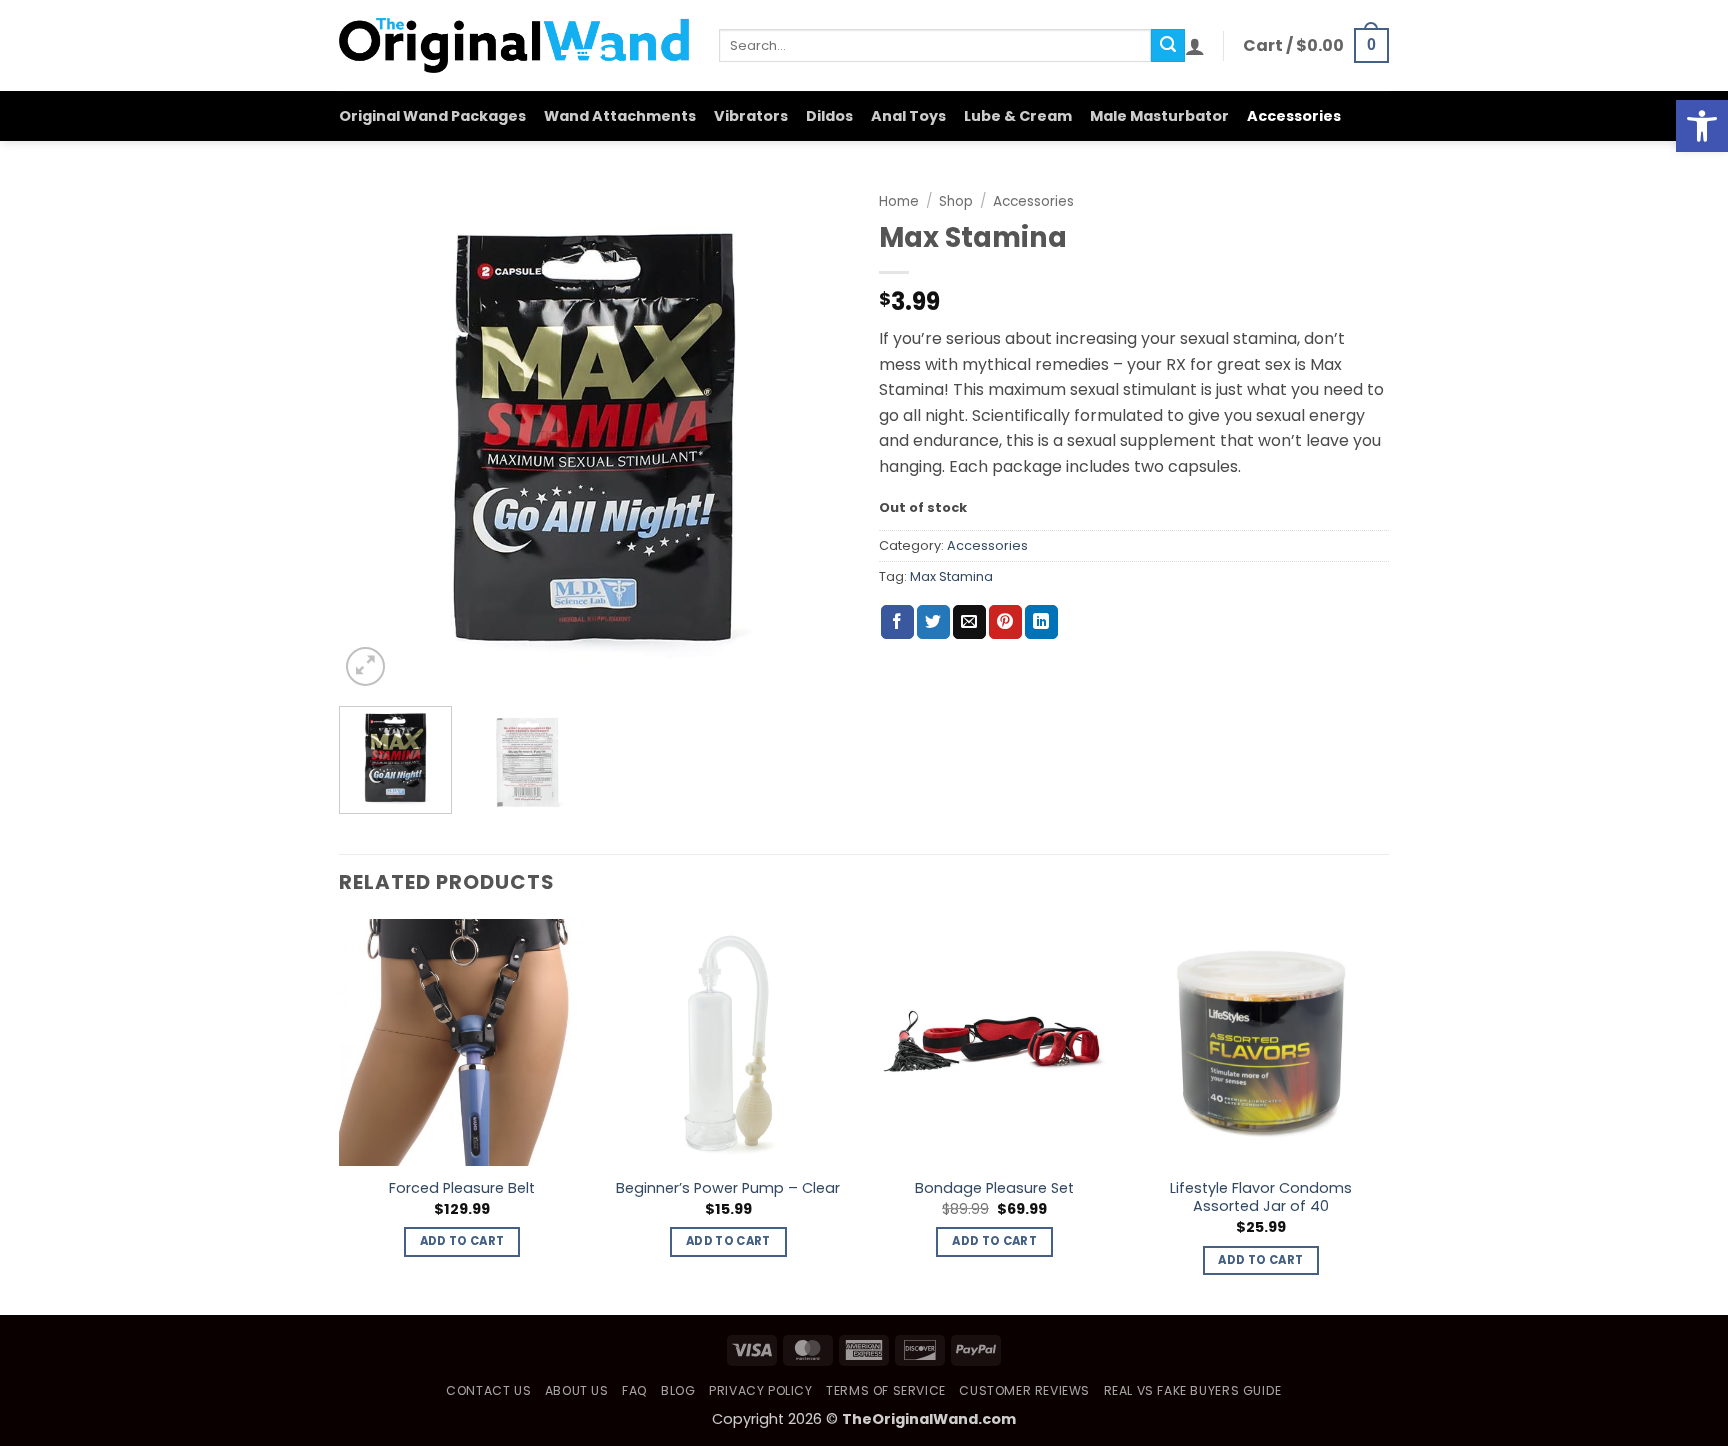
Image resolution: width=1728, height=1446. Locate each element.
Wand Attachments (620, 116)
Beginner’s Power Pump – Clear (728, 1188)
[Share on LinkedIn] (1041, 622)
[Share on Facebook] (897, 622)
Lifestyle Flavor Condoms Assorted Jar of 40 (1261, 1197)
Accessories (1294, 116)
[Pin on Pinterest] (1005, 622)
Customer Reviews (1024, 1390)
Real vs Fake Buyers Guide (1193, 1390)
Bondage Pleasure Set (994, 1188)
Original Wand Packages (432, 116)
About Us (577, 1390)
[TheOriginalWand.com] (514, 45)
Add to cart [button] (462, 1241)
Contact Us (488, 1390)
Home (899, 201)
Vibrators (751, 116)
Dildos (829, 116)
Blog (678, 1390)
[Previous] (374, 436)
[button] (1702, 126)
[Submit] (1168, 46)
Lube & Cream (1018, 116)
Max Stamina (951, 576)
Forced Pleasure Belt (462, 1188)
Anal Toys (908, 116)
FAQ (635, 1390)
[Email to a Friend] (969, 622)
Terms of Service (886, 1390)
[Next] (814, 436)
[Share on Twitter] (933, 622)
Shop (956, 201)
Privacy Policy (761, 1390)
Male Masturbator (1159, 116)
